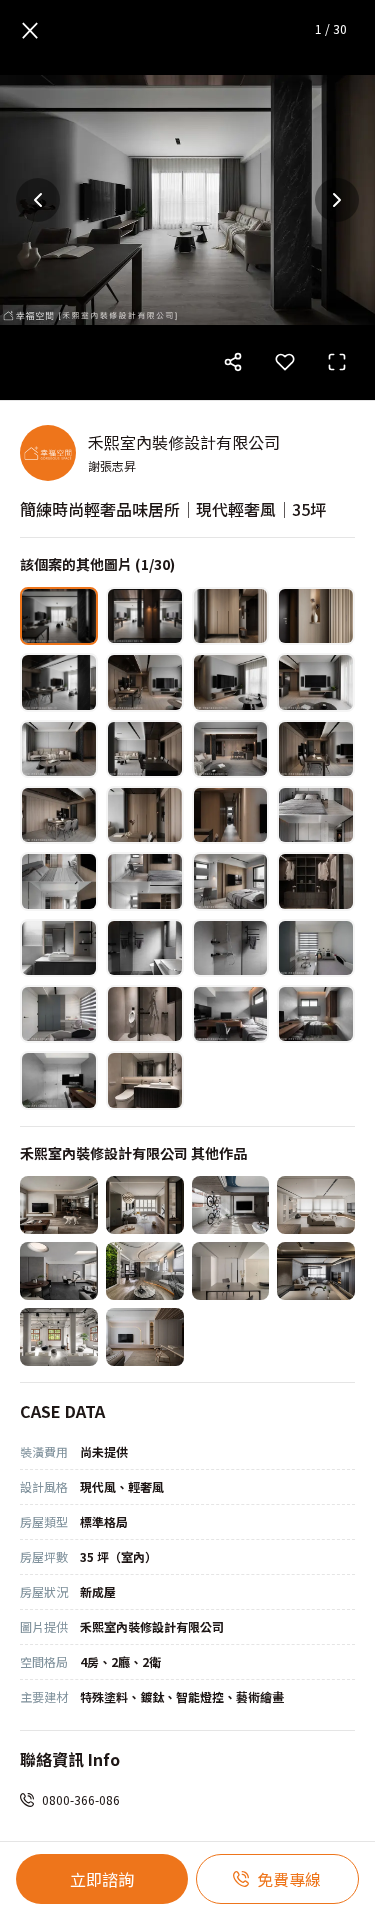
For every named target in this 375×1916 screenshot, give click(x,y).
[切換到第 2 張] (145, 616)
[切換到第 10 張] (145, 749)
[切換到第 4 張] (316, 616)
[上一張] (38, 200)
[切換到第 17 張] (59, 881)
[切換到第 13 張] (59, 815)
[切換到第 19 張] (231, 881)
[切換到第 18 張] (145, 881)
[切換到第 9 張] (59, 749)
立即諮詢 (102, 1879)
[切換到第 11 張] (231, 749)
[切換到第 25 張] (59, 1014)
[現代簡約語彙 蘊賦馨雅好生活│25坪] (231, 1271)
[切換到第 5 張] (59, 682)
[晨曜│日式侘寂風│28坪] (59, 1205)
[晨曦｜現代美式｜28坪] (145, 1205)
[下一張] (337, 200)
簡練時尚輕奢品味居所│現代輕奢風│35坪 (173, 509)
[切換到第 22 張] (145, 948)
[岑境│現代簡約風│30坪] (316, 1271)
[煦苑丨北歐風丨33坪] (316, 1205)
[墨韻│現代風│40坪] (59, 1271)
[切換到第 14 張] (145, 815)
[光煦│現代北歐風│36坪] (231, 1205)
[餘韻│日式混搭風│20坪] (145, 1337)
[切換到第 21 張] (59, 948)
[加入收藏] (285, 362)
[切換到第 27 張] (231, 1014)
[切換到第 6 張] (145, 682)
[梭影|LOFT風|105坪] (59, 1337)
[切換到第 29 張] (59, 1080)
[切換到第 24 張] (316, 948)
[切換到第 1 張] (59, 616)
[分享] (233, 362)
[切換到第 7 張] (231, 682)
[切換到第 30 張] (145, 1080)
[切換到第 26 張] (145, 1014)
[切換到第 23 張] (231, 948)
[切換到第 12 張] (316, 749)
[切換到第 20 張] (316, 881)
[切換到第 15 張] (231, 815)
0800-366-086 (81, 1799)
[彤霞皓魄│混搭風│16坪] (145, 1271)
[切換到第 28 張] (316, 1014)
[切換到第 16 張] (316, 815)
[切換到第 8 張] (316, 682)
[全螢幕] (337, 362)
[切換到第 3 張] (231, 616)
